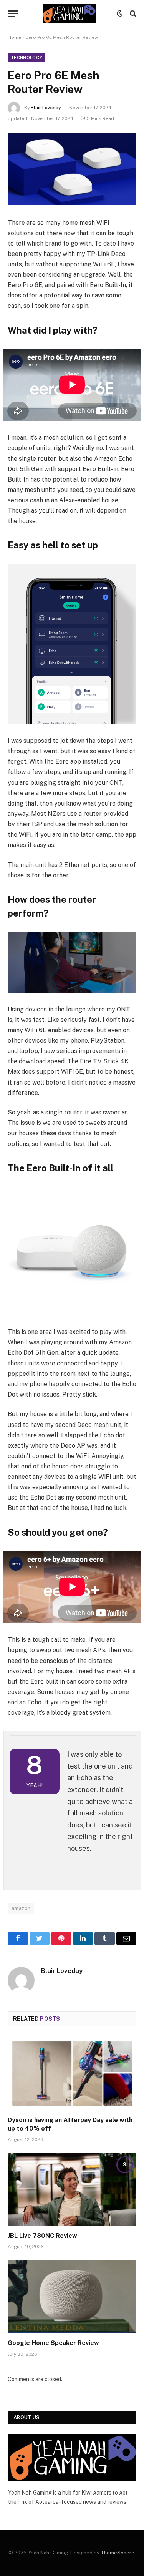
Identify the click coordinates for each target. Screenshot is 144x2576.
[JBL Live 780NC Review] (72, 2189)
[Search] (132, 14)
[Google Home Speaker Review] (72, 2296)
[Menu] (13, 14)
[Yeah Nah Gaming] (69, 13)
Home (14, 37)
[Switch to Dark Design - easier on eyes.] (120, 13)
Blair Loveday (46, 108)
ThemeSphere (118, 2553)
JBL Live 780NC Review (42, 2236)
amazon (21, 1908)
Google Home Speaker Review (53, 2343)
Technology (26, 58)
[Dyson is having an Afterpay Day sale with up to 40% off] (72, 2073)
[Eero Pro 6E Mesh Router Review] (72, 169)
